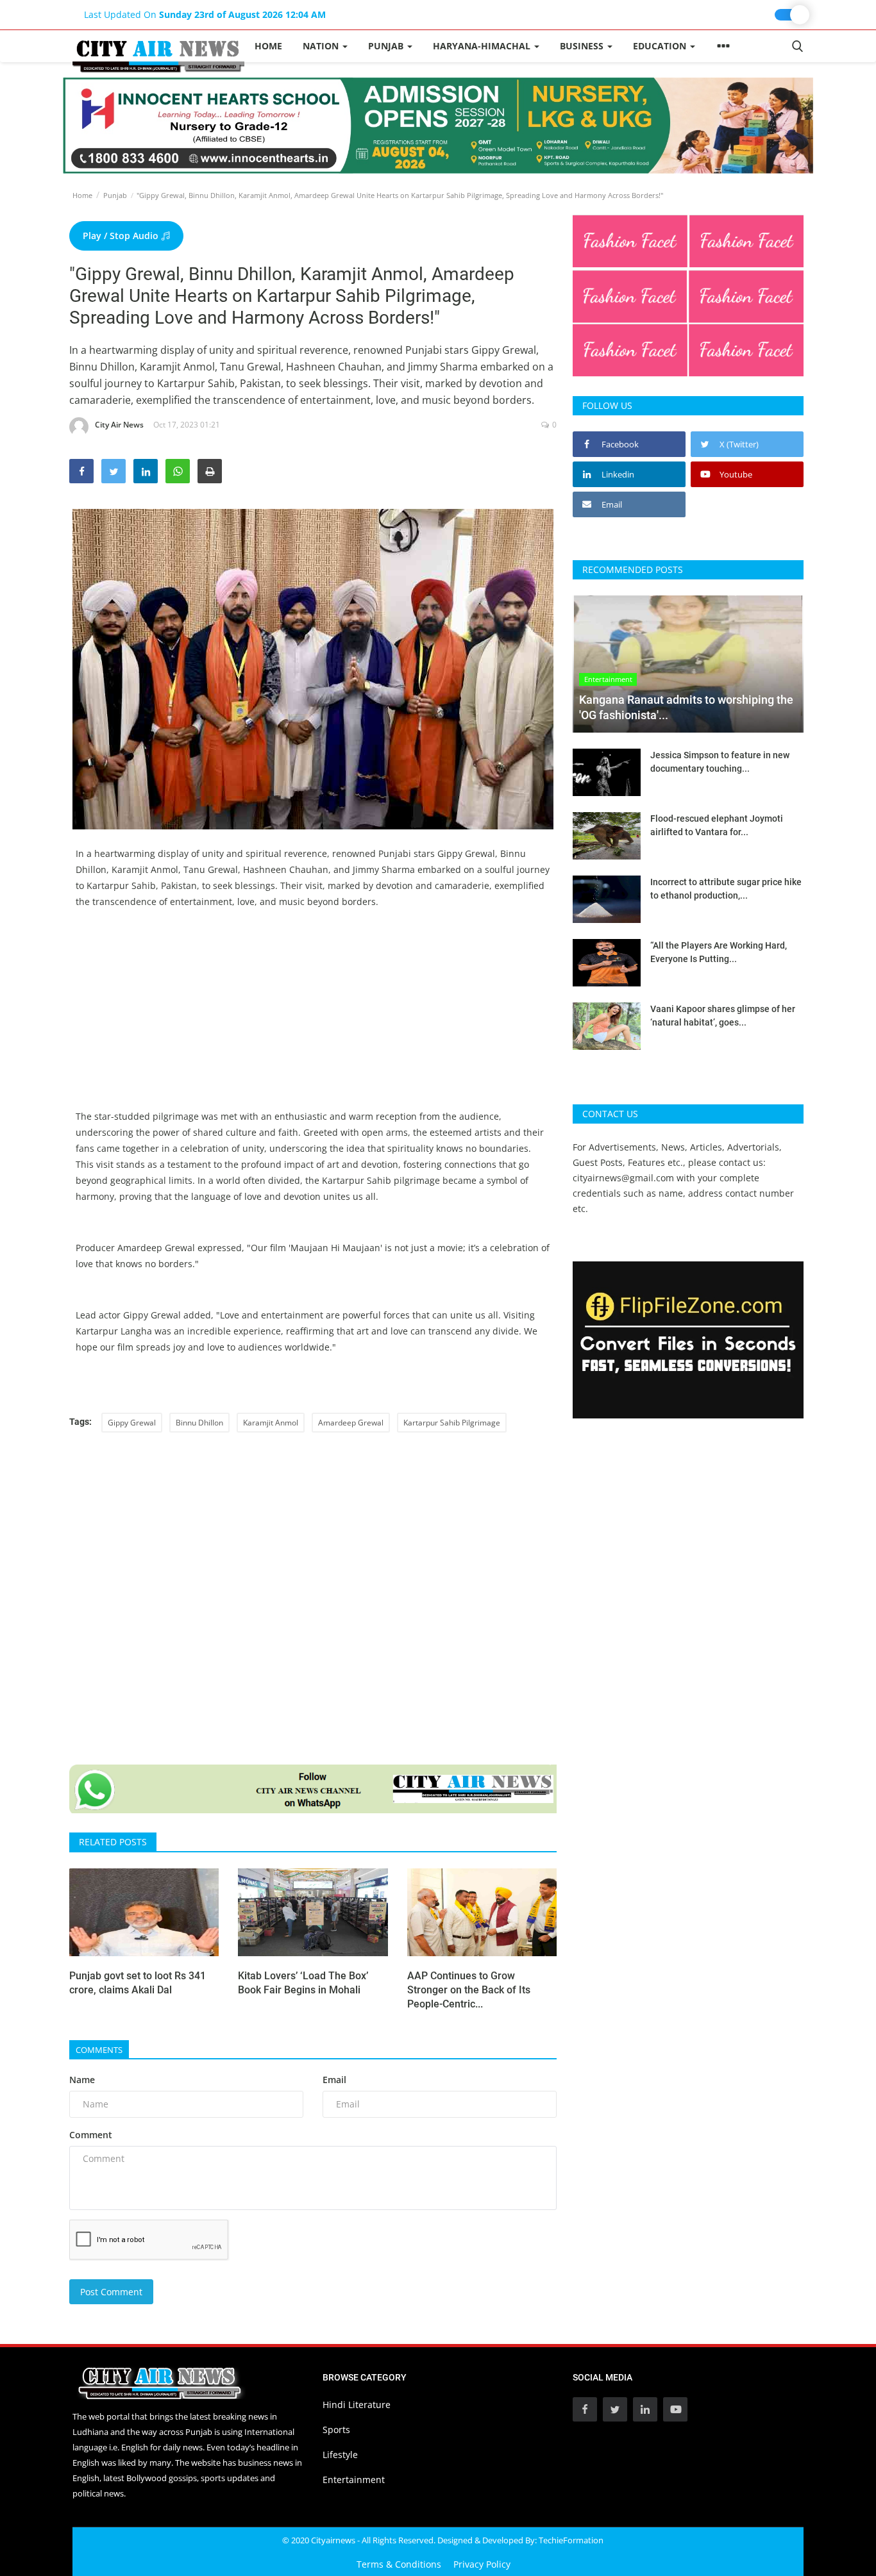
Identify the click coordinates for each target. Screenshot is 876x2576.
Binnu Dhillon (199, 1423)
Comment (91, 2135)
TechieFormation (571, 2540)
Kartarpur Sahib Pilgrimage (452, 1423)
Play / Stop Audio (122, 236)
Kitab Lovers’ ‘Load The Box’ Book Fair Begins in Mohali (303, 1983)
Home (268, 46)
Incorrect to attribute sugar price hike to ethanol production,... (726, 889)
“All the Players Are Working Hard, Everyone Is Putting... (719, 952)
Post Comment (111, 2292)
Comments (99, 2050)
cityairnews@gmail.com (623, 1178)
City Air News (119, 425)
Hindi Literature (357, 2405)
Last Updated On (205, 14)
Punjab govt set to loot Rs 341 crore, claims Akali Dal (138, 1983)
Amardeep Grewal (351, 1423)
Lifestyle (340, 2455)
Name (82, 2080)
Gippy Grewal (132, 1423)
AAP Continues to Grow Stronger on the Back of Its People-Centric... (469, 1990)
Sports (336, 2430)
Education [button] (661, 46)
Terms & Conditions (399, 2564)
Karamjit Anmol (271, 1423)
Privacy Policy (482, 2564)
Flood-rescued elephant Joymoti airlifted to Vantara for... (717, 825)
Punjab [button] (387, 46)
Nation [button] (322, 46)
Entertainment (354, 2480)
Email (334, 2080)
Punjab (115, 195)
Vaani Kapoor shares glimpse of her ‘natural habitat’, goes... (723, 1016)
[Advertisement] (313, 1018)
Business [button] (583, 46)
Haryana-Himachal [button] (483, 46)
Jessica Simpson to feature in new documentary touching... (720, 762)
